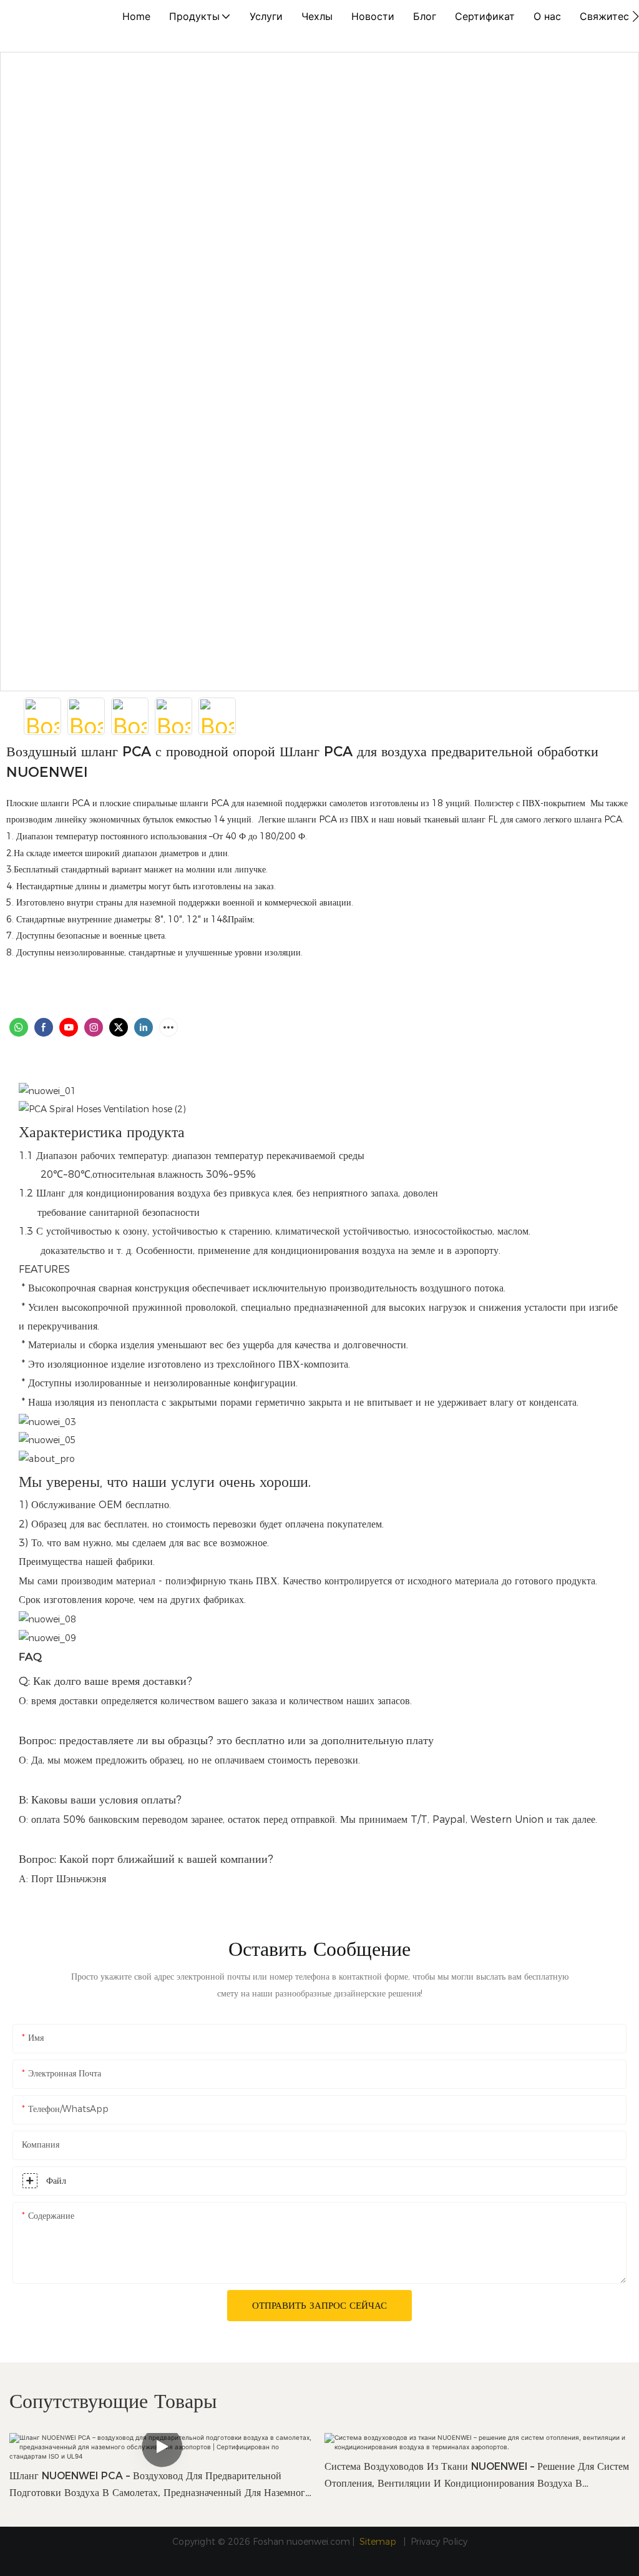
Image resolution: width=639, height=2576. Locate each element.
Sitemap (379, 2542)
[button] (636, 16)
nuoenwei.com (318, 2542)
